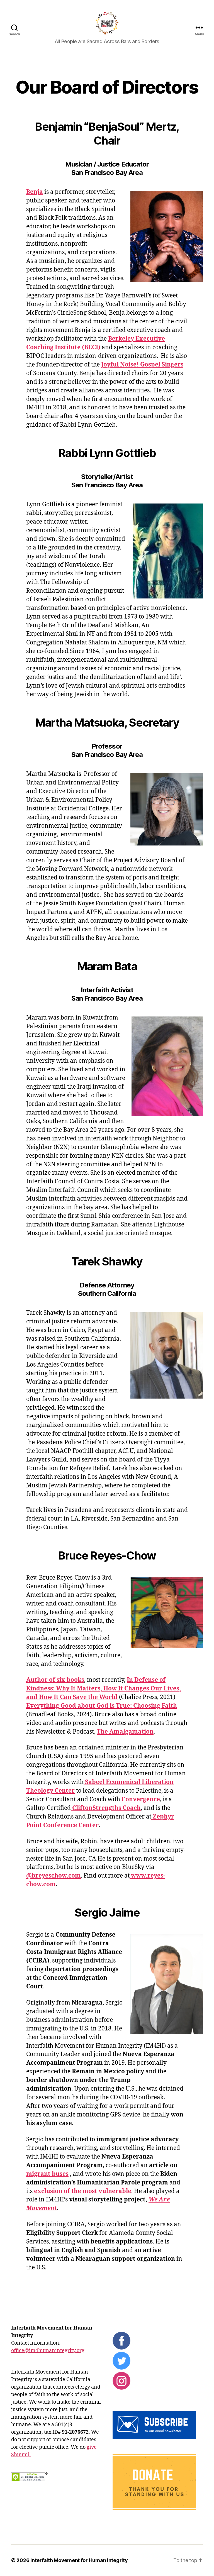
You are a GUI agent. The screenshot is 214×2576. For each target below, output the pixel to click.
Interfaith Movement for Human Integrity (79, 2560)
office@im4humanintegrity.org (48, 2351)
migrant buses (47, 2174)
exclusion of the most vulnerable (82, 2191)
